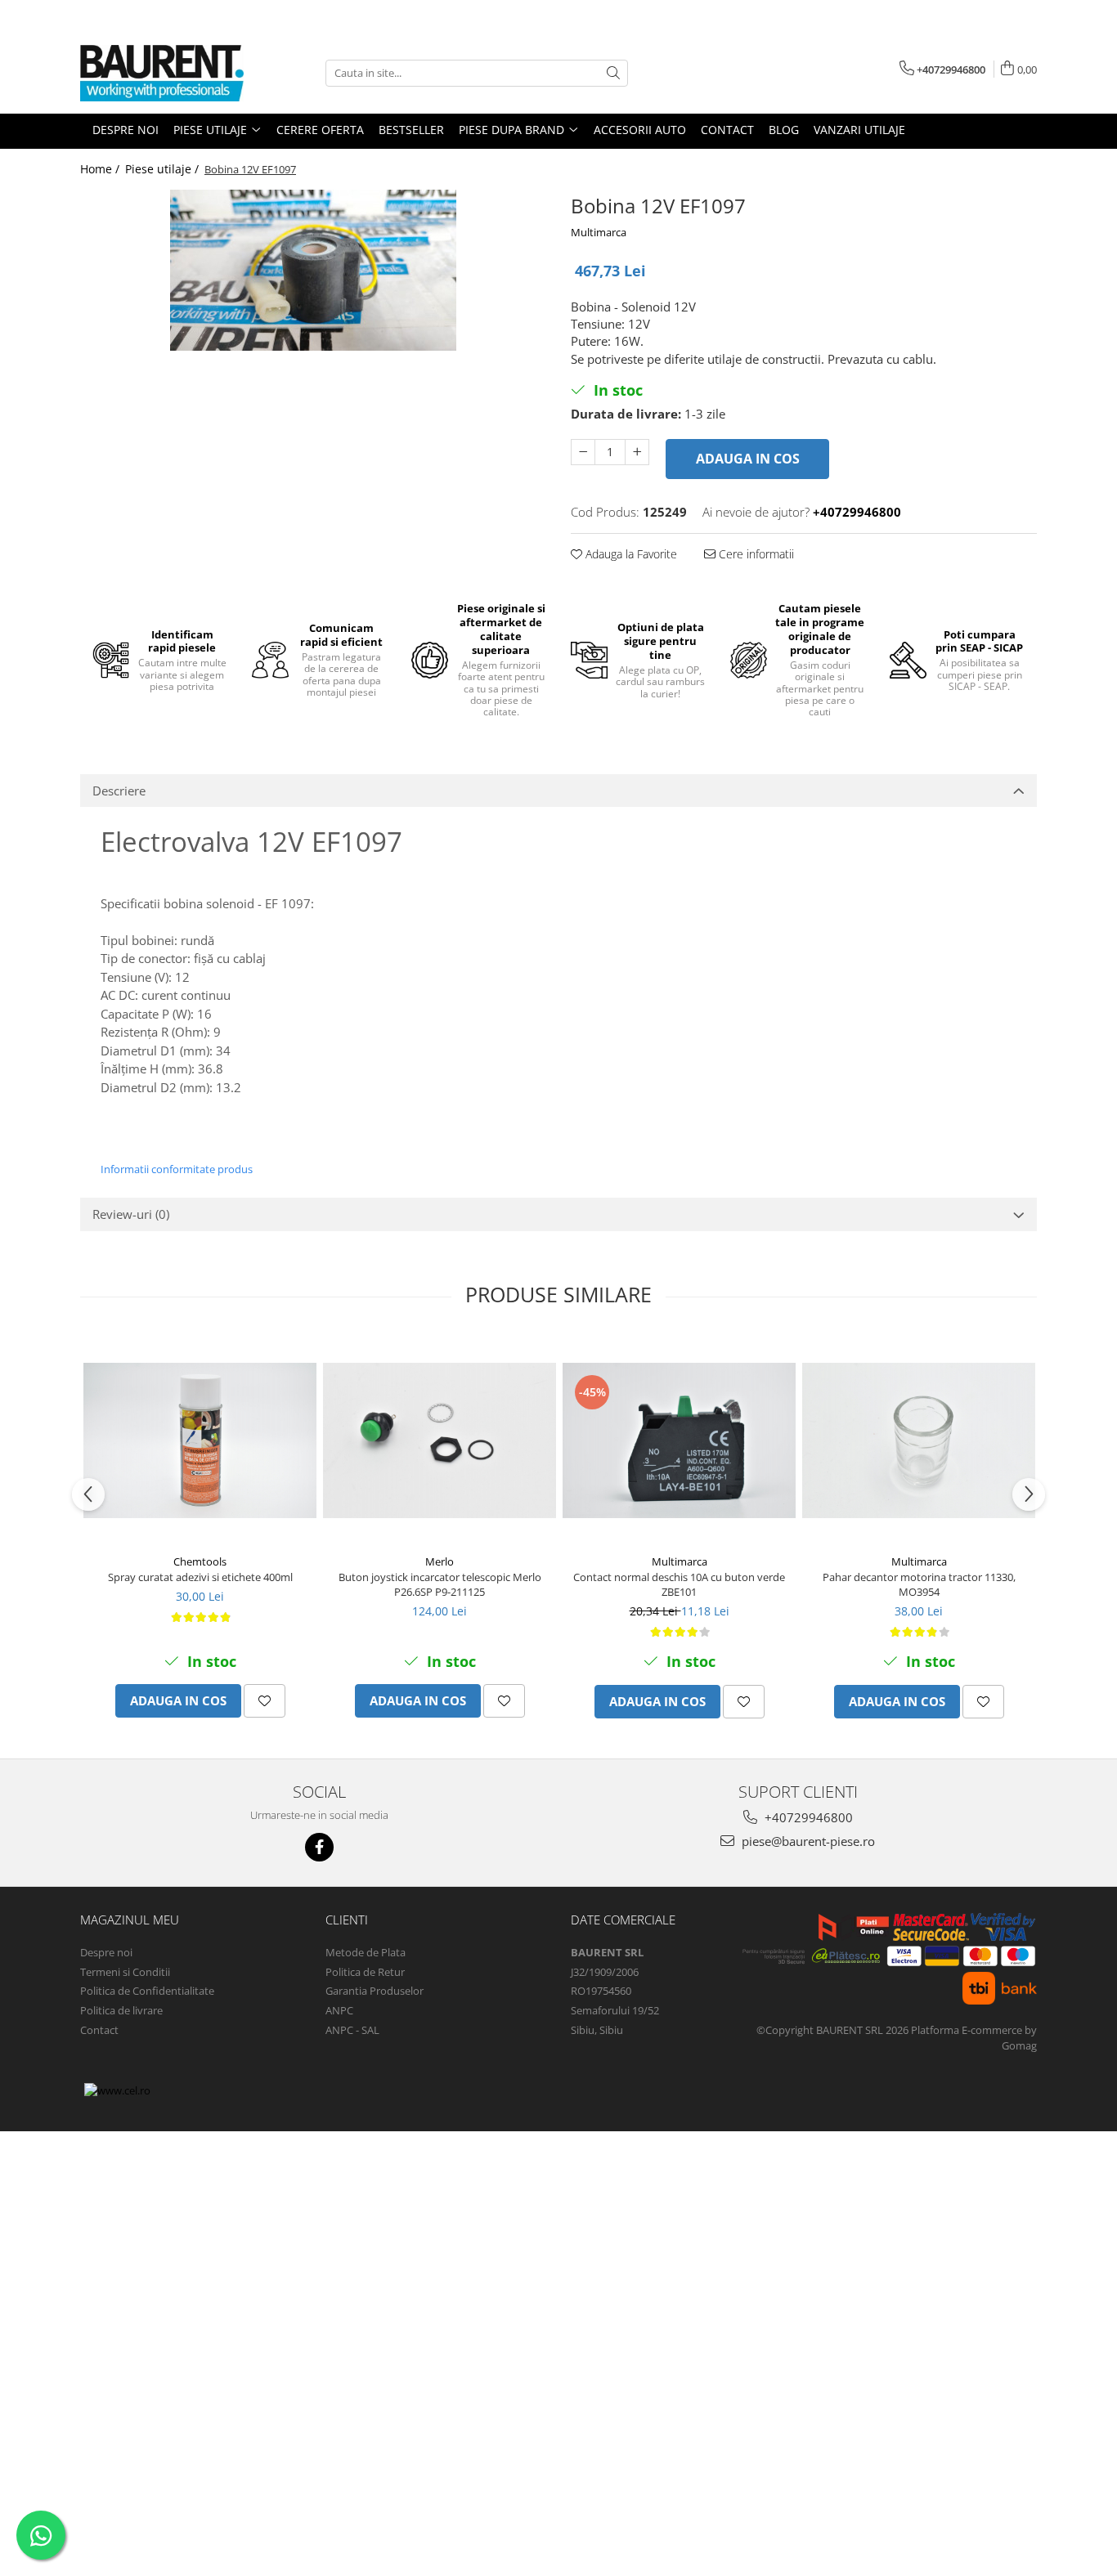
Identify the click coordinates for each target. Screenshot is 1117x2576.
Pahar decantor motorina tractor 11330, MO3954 (919, 1584)
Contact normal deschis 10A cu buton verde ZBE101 (679, 1584)
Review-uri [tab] (131, 1214)
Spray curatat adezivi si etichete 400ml (200, 1577)
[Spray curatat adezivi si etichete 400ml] (200, 1440)
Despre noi (106, 1952)
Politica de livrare (121, 2010)
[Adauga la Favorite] (265, 1701)
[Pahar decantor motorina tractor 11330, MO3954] (919, 1440)
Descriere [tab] (119, 791)
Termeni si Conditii (125, 1972)
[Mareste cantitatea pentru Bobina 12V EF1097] (637, 452)
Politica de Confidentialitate (147, 1991)
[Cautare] (613, 73)
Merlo (440, 1561)
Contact (99, 2030)
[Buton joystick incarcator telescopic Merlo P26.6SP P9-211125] (440, 1440)
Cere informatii (755, 554)
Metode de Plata (366, 1952)
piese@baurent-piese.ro (807, 1841)
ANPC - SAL (352, 2030)
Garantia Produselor (375, 1991)
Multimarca (599, 232)
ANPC (339, 2010)
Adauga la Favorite (630, 554)
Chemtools (200, 1561)
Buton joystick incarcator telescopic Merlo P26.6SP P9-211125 (440, 1584)
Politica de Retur (365, 1972)
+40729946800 (807, 1817)
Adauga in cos (748, 459)
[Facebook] (319, 1847)
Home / (101, 169)
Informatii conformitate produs (177, 1169)
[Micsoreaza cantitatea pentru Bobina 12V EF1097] (583, 452)
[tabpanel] (313, 270)
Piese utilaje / (164, 169)
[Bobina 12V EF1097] (313, 270)
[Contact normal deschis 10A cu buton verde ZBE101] (679, 1440)
